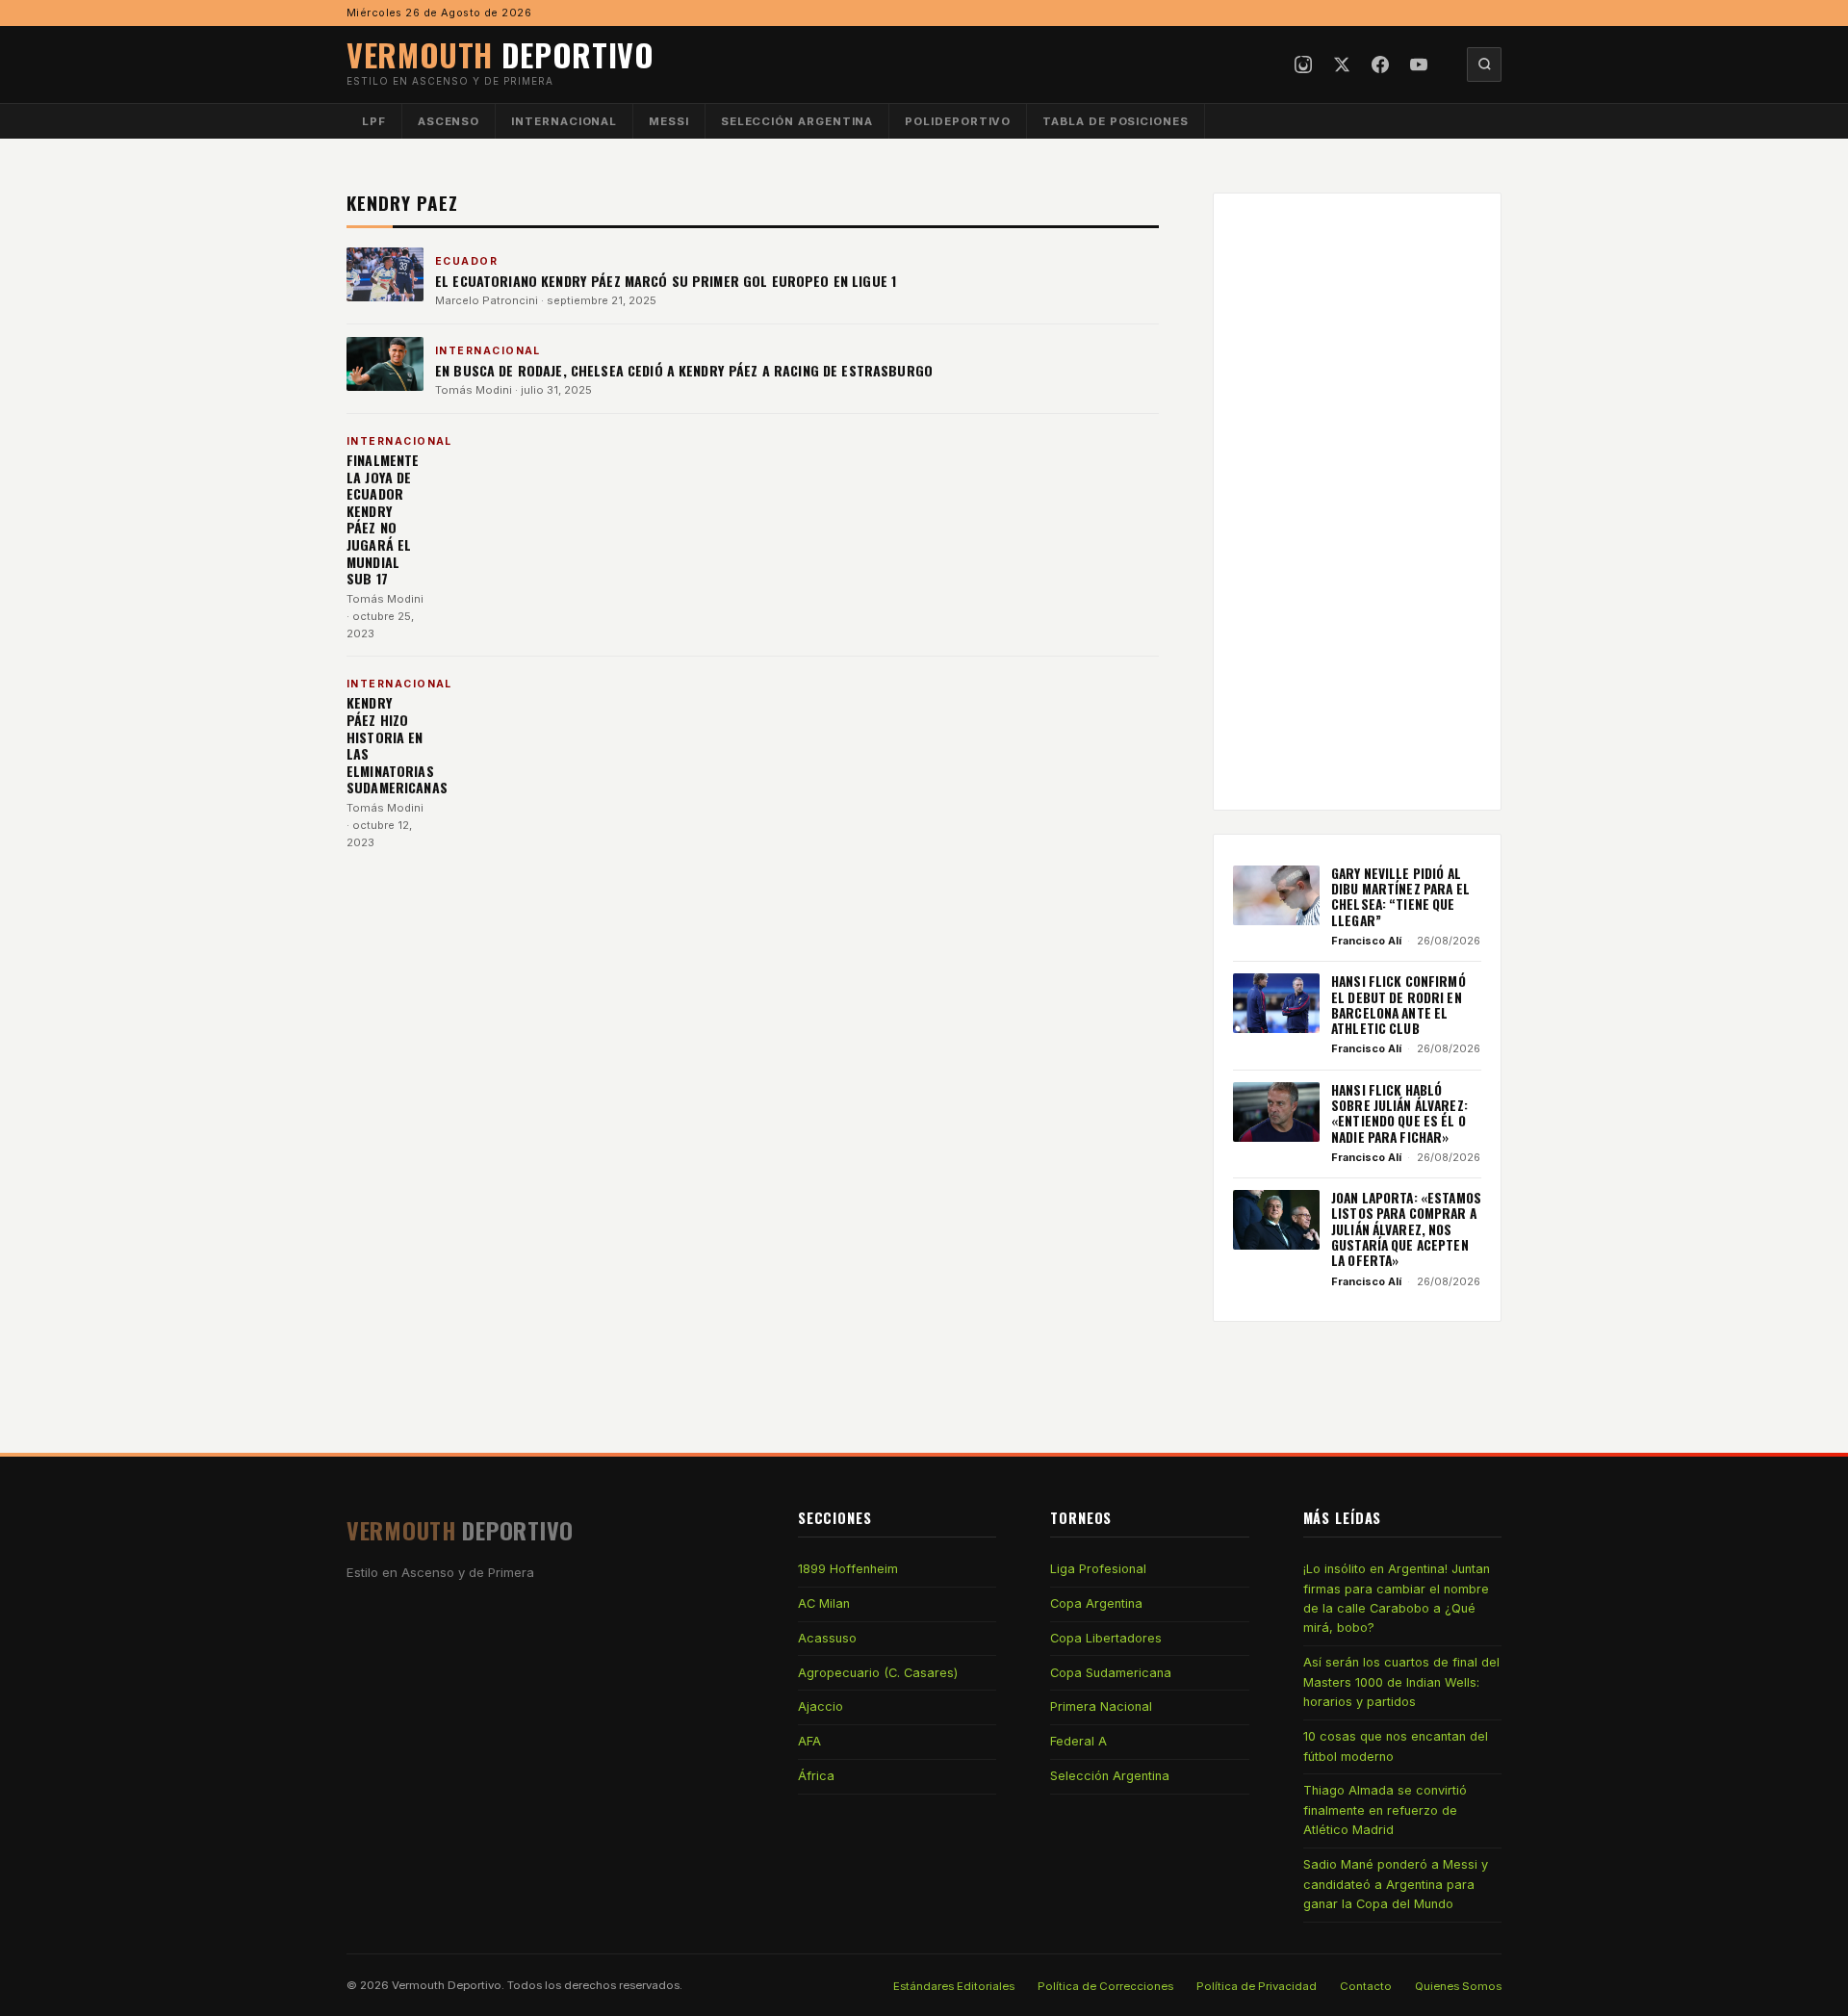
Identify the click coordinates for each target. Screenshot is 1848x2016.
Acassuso (827, 1638)
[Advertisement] (1357, 502)
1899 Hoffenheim (848, 1569)
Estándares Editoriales (954, 1986)
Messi (669, 121)
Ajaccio (821, 1706)
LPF (374, 121)
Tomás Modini (474, 390)
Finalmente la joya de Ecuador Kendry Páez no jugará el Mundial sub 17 (383, 519)
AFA (809, 1741)
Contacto (1366, 1986)
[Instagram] (1303, 65)
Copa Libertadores (1106, 1638)
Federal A (1078, 1741)
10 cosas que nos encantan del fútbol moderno (1396, 1746)
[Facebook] (1380, 65)
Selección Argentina (797, 121)
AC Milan (824, 1603)
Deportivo (500, 54)
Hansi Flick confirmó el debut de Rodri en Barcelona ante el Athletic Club (1399, 1005)
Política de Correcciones (1105, 1986)
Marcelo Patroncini (487, 300)
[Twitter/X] (1342, 65)
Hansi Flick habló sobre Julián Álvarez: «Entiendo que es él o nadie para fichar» (1399, 1113)
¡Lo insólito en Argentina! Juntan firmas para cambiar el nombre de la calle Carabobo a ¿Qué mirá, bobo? (1397, 1598)
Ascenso (449, 121)
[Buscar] (1484, 65)
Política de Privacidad (1257, 1986)
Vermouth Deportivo (447, 1985)
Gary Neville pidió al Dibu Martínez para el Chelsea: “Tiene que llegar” (1400, 897)
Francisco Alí (1366, 941)
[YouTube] (1419, 65)
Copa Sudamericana (1111, 1673)
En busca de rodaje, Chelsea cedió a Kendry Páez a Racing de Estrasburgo (684, 370)
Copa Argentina (1096, 1603)
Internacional (564, 121)
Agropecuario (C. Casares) (878, 1673)
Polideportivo (958, 121)
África (816, 1776)
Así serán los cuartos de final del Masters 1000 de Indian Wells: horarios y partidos (1401, 1682)
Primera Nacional (1101, 1706)
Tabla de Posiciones (1116, 121)
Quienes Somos (1458, 1986)
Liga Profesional (1098, 1569)
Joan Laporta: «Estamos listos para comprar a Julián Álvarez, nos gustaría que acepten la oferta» (1406, 1229)
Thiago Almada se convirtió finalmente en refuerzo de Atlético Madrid (1385, 1810)
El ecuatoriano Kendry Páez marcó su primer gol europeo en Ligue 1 (666, 281)
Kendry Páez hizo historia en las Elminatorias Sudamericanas (397, 745)
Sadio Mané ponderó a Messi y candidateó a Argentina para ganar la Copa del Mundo (1396, 1884)
